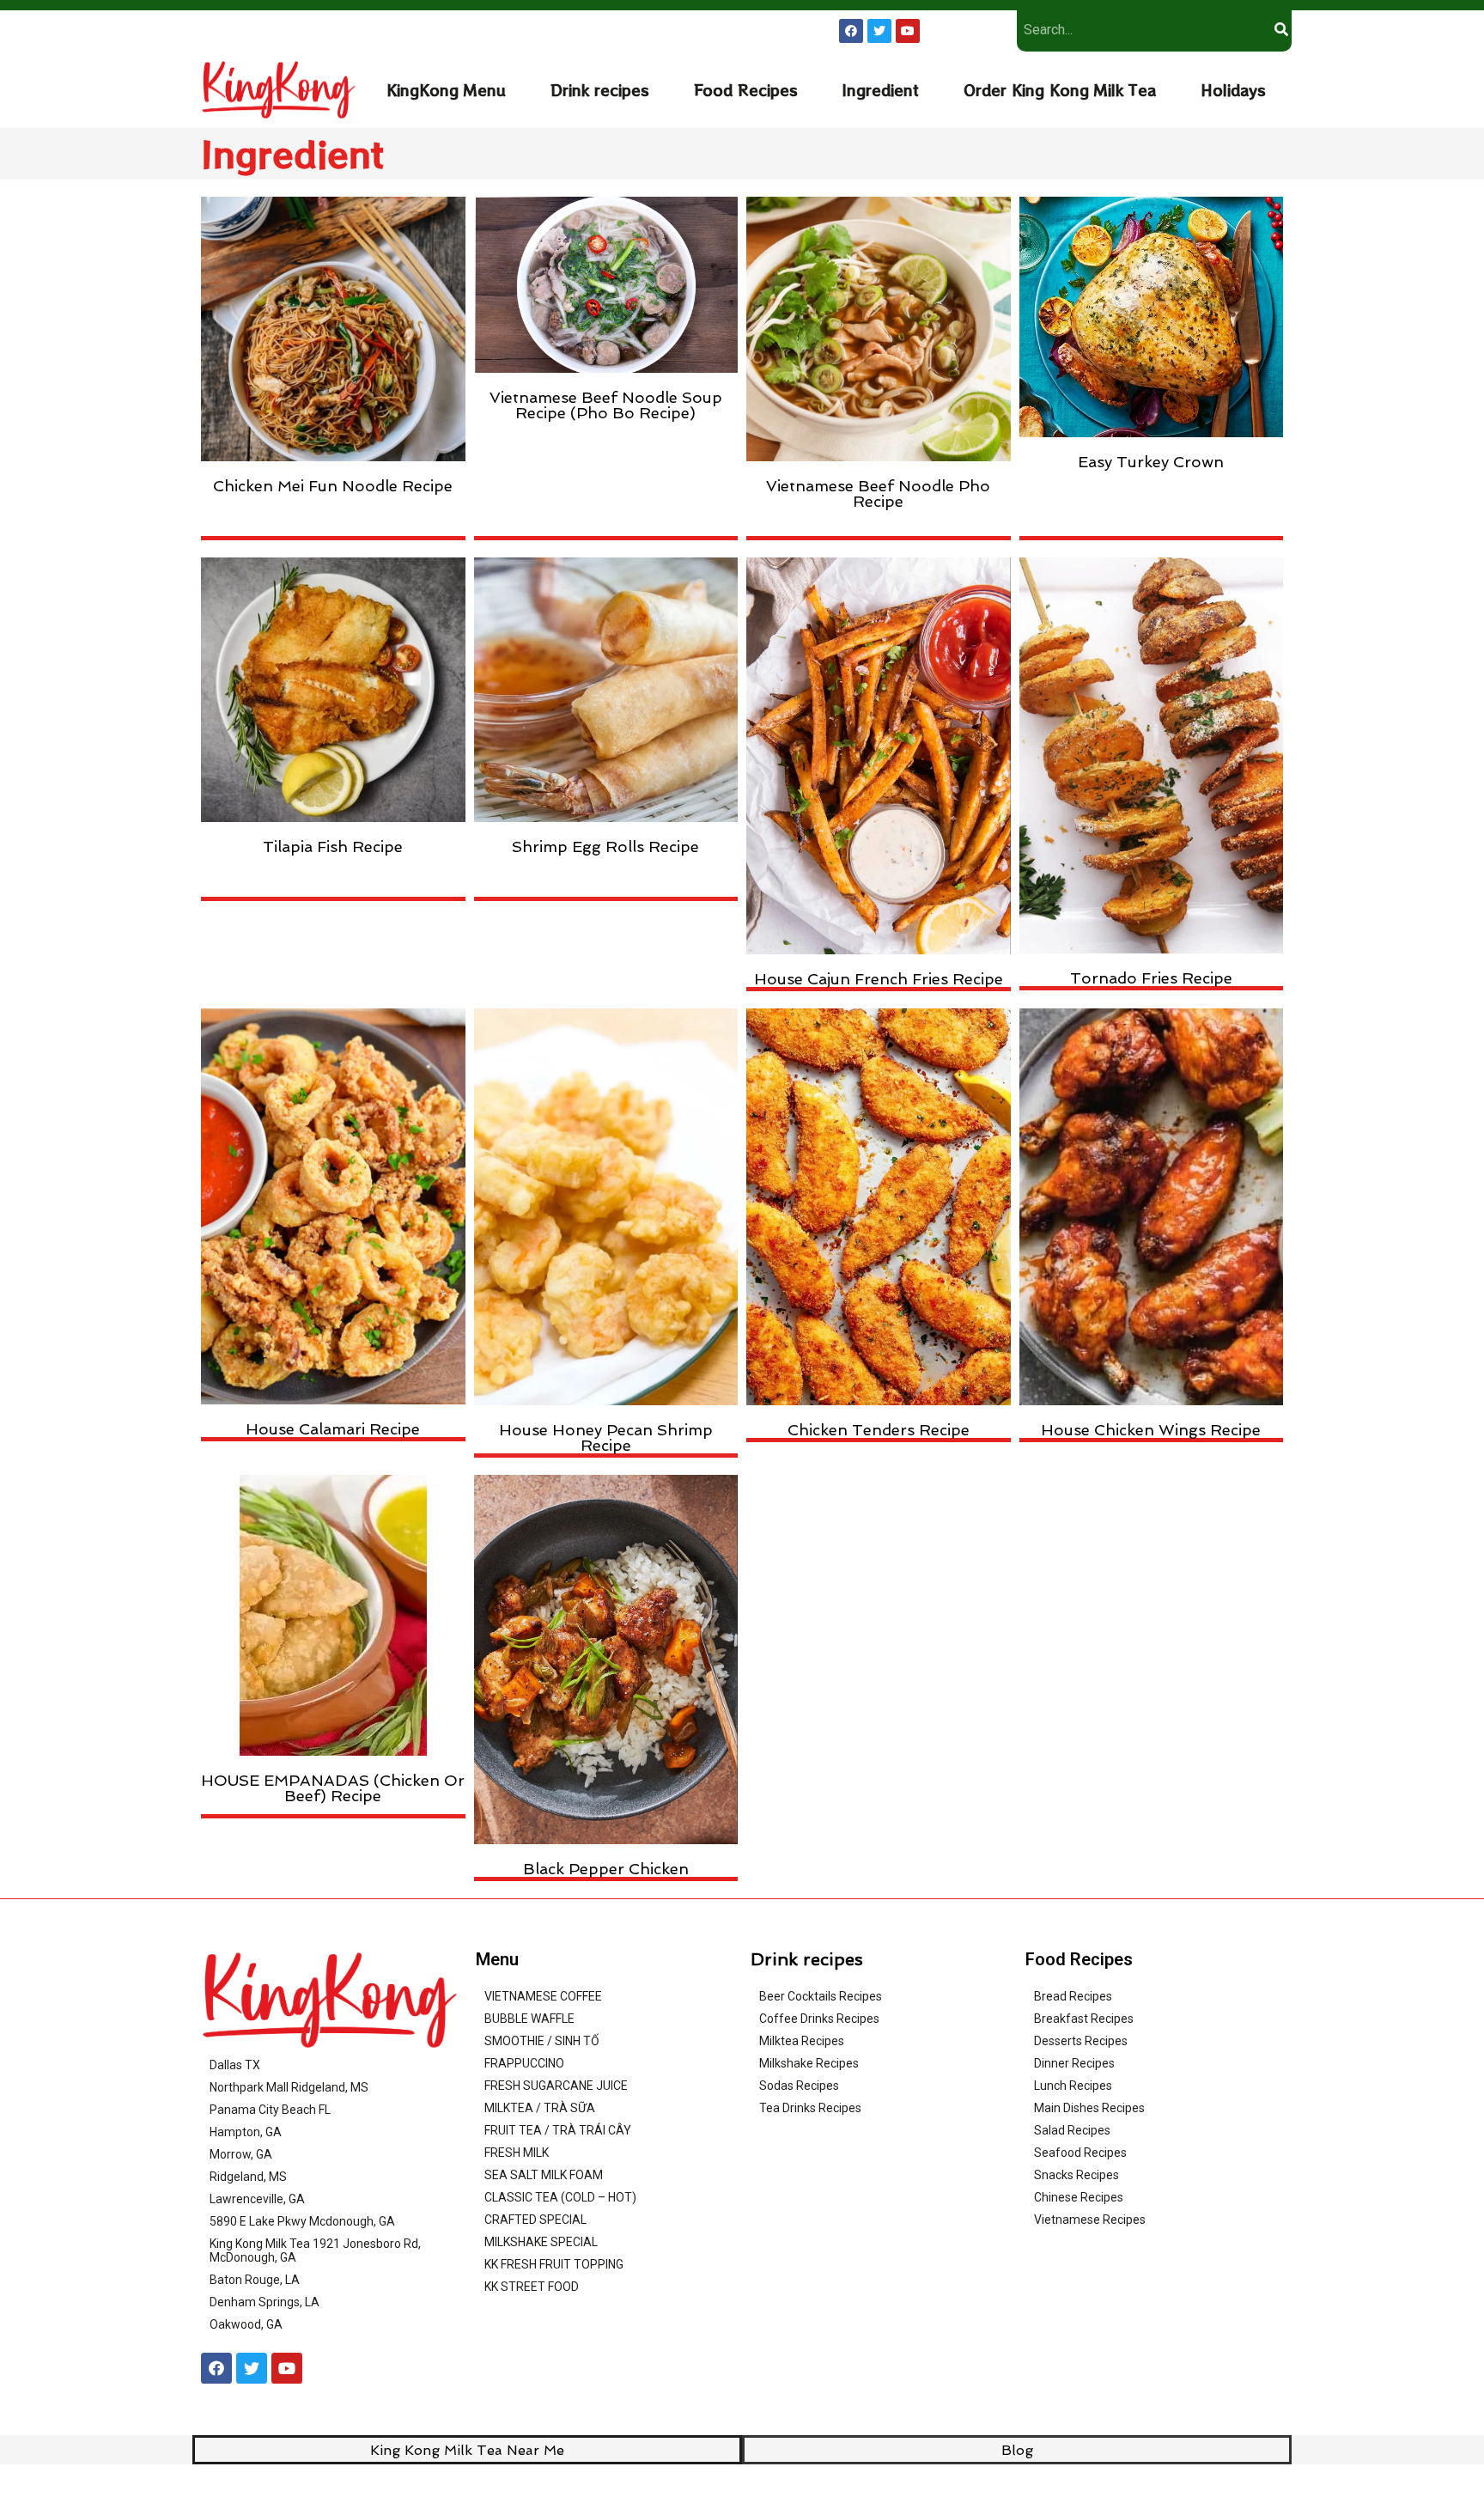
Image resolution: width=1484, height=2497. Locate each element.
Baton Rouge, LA (255, 2280)
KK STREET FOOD (532, 2287)
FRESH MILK (517, 2153)
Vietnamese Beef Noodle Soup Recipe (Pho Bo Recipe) (606, 405)
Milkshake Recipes (809, 2063)
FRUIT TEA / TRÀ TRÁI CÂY (558, 2130)
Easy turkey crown (1151, 462)
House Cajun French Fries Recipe (879, 979)
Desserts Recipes (1081, 2041)
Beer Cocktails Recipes (821, 1996)
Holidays (1233, 90)
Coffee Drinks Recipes (819, 2019)
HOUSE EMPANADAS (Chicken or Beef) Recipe (333, 1788)
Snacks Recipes (1077, 2175)
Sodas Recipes (799, 2086)
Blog (1017, 2450)
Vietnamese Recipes (1090, 2220)
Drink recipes (600, 90)
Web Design (917, 2474)
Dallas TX (235, 2065)
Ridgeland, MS (248, 2177)
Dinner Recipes (1074, 2063)
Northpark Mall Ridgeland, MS (289, 2087)
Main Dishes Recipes (1089, 2108)
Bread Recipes (1073, 1996)
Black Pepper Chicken (606, 1869)
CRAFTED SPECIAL (535, 2220)
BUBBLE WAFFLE (529, 2019)
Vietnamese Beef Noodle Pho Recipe (878, 493)
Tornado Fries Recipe (1151, 978)
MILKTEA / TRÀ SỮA (540, 2108)
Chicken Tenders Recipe (879, 1430)
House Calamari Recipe (333, 1429)
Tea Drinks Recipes (810, 2108)
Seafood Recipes (1080, 2153)
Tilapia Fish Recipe (333, 847)
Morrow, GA (241, 2154)
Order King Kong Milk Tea (1060, 90)
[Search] (1281, 30)
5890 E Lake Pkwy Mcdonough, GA (302, 2221)
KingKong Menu (446, 90)
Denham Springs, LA (265, 2302)
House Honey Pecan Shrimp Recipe (606, 1437)
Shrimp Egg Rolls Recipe (605, 847)
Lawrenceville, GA (257, 2199)
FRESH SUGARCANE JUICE (556, 2086)
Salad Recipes (1072, 2130)
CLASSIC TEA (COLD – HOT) (560, 2197)
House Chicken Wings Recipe (1151, 1430)
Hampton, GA (246, 2132)
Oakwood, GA (246, 2324)
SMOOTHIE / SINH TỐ (542, 2041)
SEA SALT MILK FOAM (544, 2175)
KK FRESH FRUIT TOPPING (554, 2264)
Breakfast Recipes (1084, 2019)
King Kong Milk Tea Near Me (467, 2450)
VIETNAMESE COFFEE (543, 1996)
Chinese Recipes (1079, 2197)
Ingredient (880, 90)
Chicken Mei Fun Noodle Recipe (333, 486)
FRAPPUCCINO (524, 2063)
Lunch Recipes (1073, 2086)
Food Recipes (746, 90)
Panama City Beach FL (270, 2110)
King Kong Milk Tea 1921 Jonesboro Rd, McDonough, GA (315, 2250)
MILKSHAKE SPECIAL (541, 2242)
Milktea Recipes (802, 2041)
